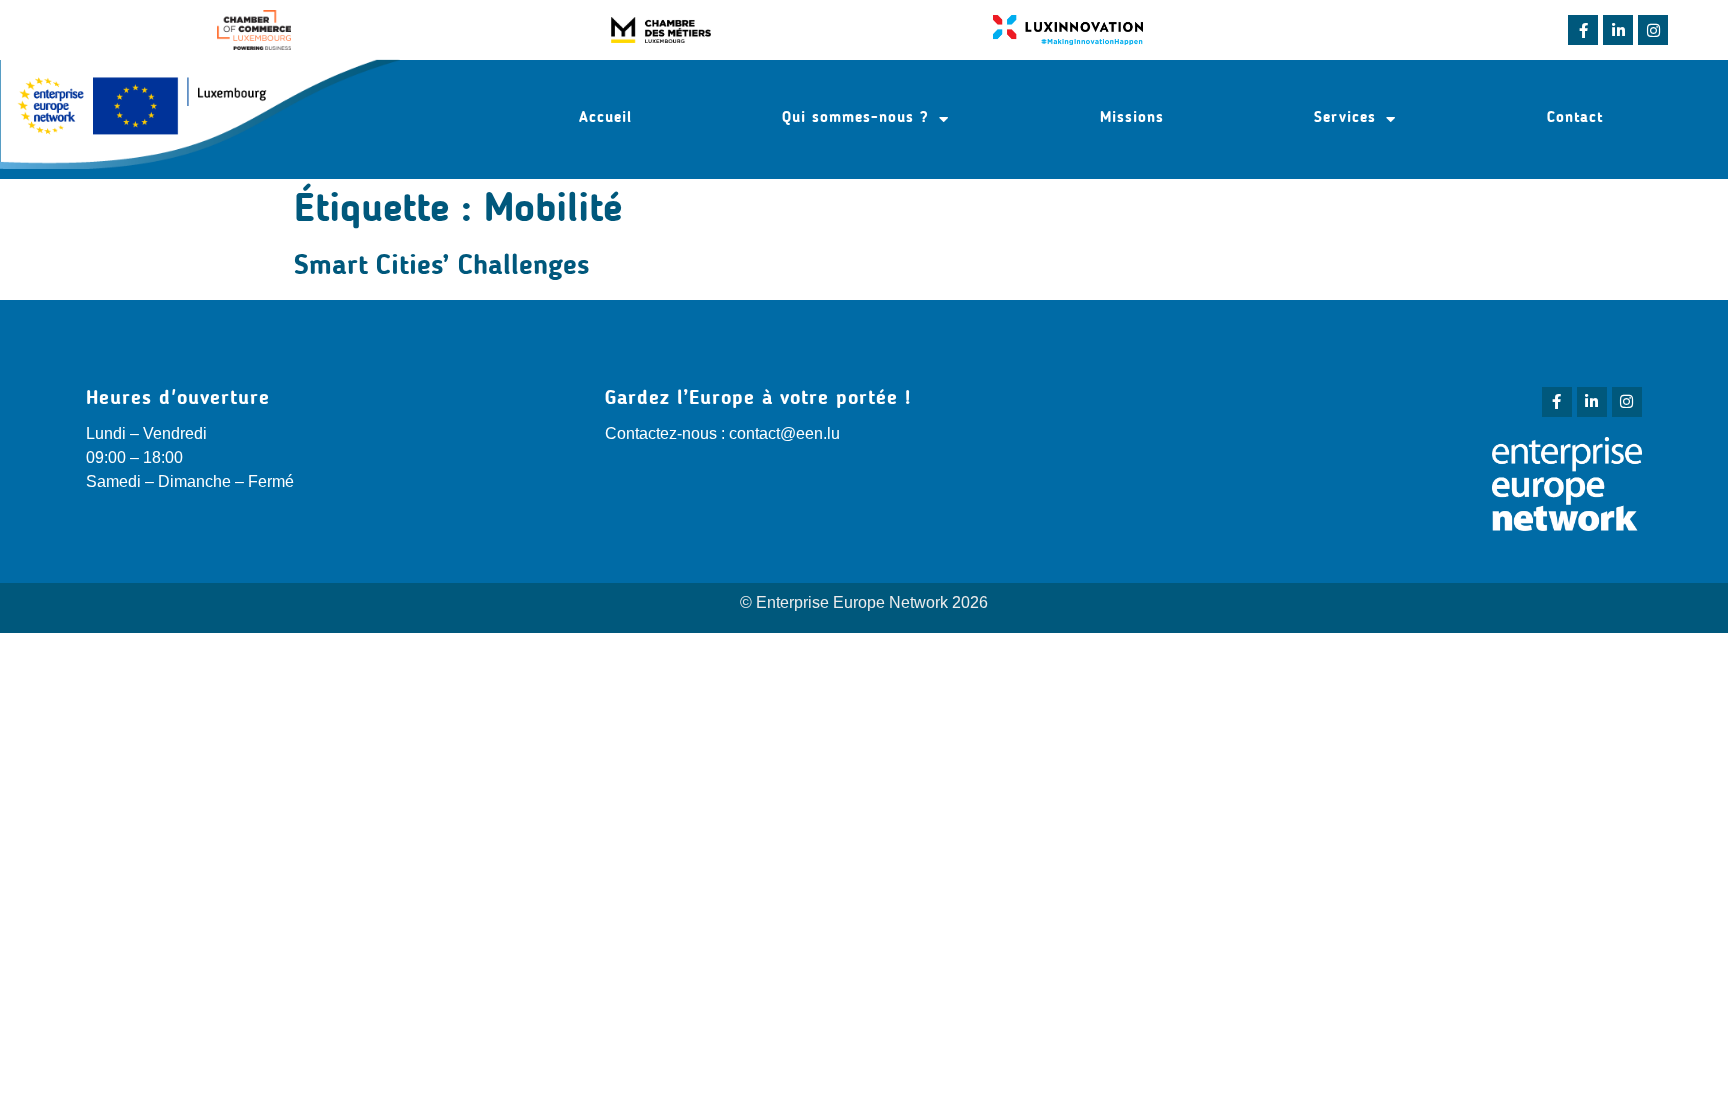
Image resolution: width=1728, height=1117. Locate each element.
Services (1345, 118)
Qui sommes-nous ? (855, 118)
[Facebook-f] (1583, 30)
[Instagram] (1653, 30)
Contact (1575, 118)
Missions (1132, 118)
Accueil (605, 118)
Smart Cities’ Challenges (441, 267)
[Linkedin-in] (1618, 30)
